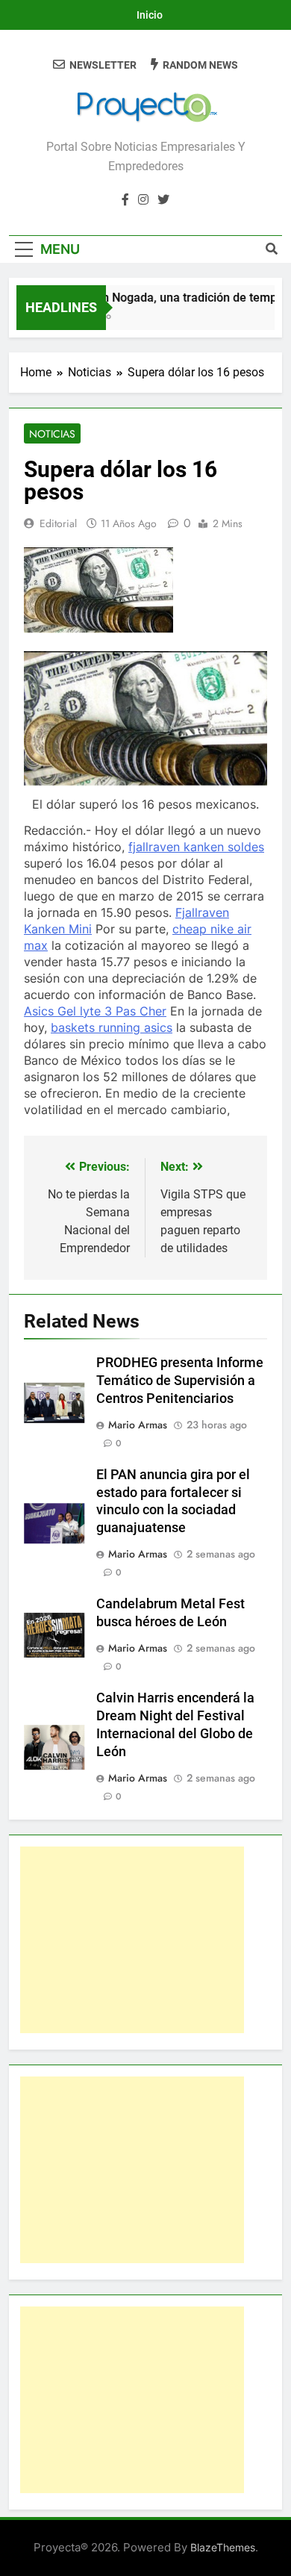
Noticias (52, 434)
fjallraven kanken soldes (196, 847)
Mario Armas (138, 1425)
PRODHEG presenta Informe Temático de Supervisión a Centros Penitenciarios (180, 1381)
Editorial (58, 523)
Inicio (150, 15)
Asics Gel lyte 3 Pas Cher (95, 1011)
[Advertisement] (132, 1940)
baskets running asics (112, 1027)
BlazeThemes (223, 2547)
